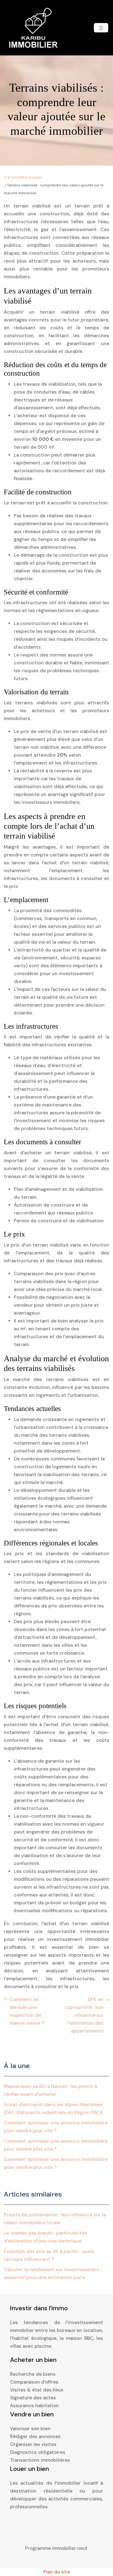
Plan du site (57, 2572)
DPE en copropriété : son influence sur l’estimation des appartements (84, 2015)
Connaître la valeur (26, 177)
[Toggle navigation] (101, 28)
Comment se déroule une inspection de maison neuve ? (27, 2011)
